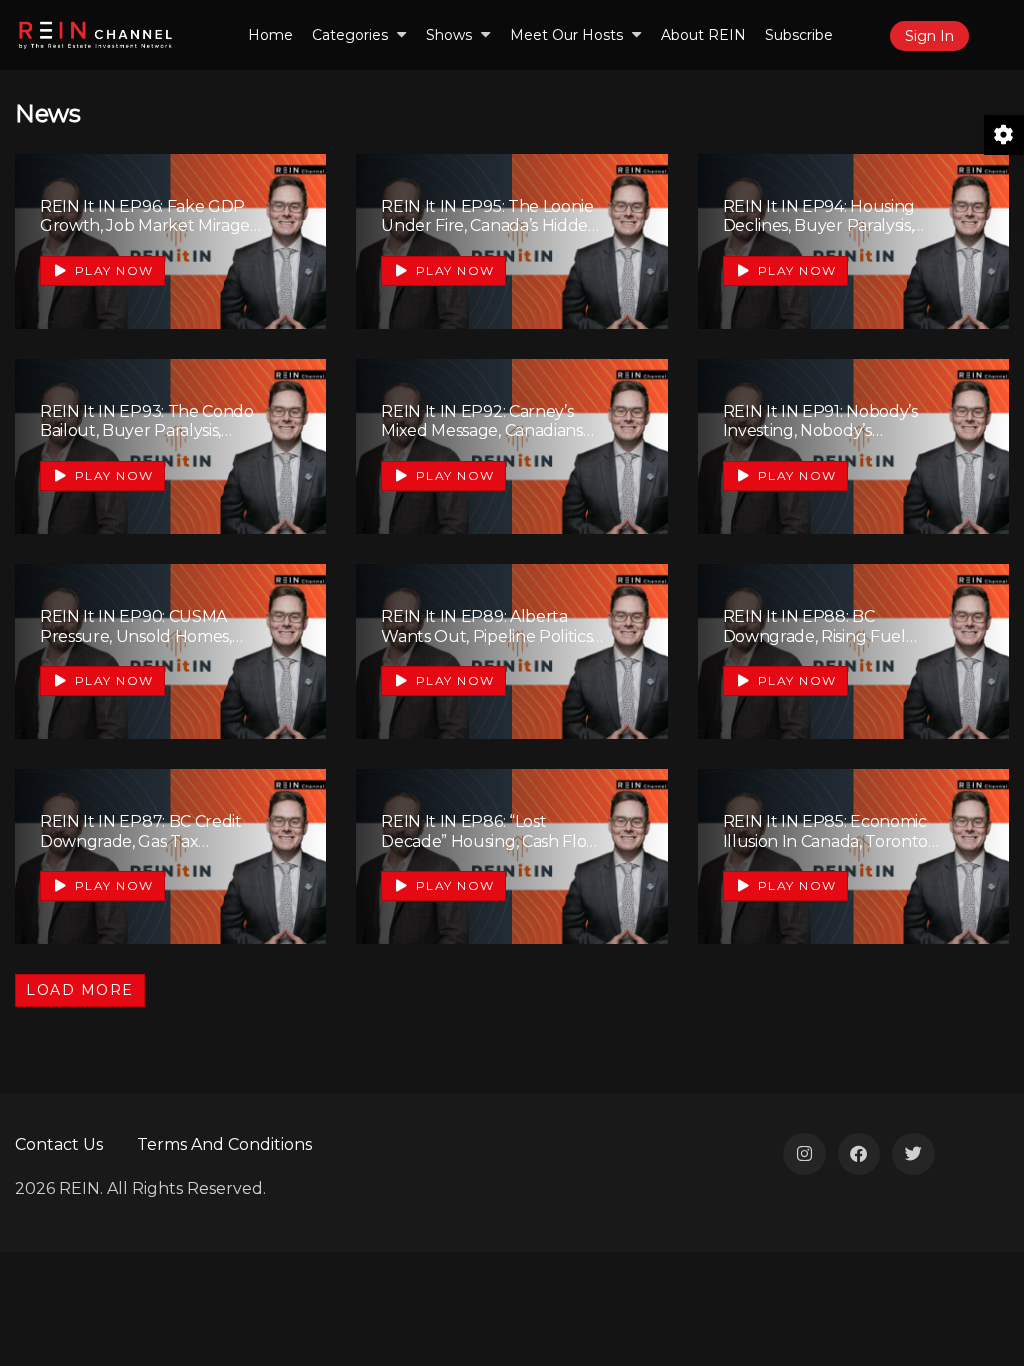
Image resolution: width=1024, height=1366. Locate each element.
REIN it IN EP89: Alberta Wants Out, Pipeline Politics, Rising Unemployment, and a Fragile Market (488, 645)
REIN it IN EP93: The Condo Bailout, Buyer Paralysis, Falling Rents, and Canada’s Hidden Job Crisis (147, 440)
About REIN (703, 35)
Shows (449, 35)
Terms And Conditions (224, 1144)
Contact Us (59, 1144)
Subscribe (799, 35)
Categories (350, 35)
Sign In (929, 36)
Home (270, 35)
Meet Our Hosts (566, 35)
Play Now (112, 270)
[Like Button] (281, 238)
